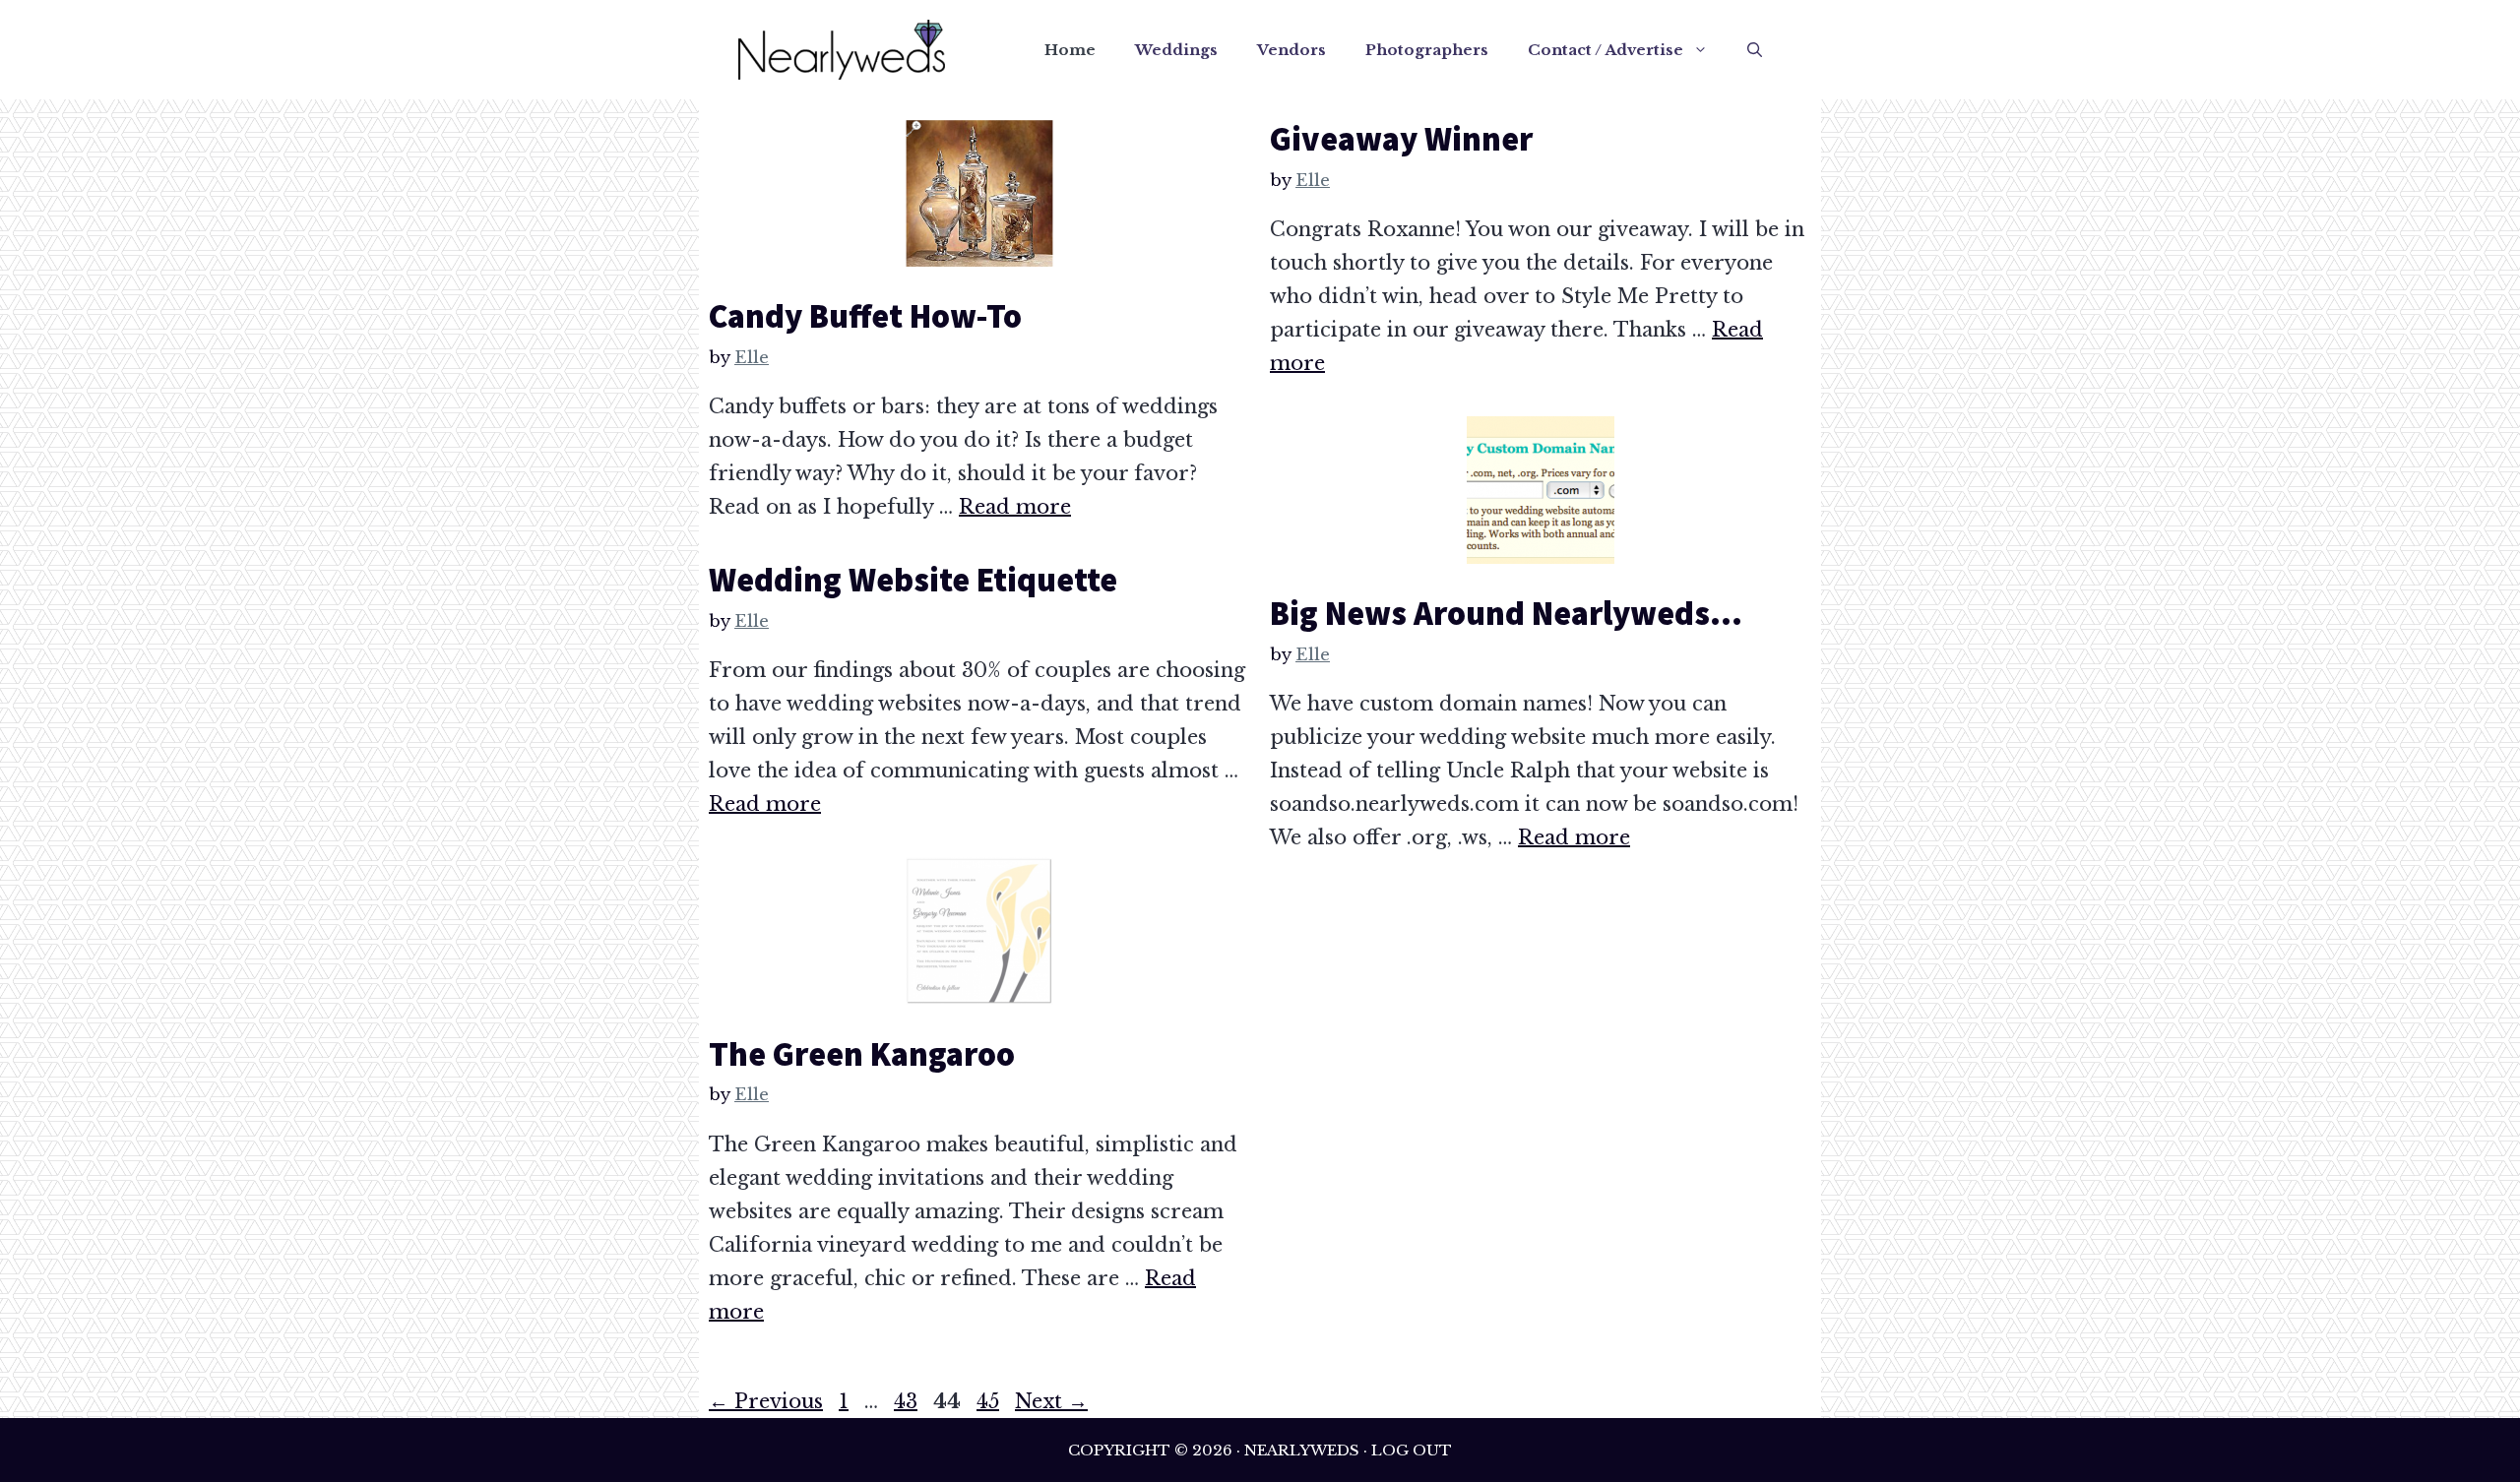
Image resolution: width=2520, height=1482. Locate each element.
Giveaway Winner (1401, 139)
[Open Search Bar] (1755, 50)
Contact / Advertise (1606, 50)
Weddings (1176, 50)
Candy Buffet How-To (865, 316)
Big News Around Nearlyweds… (1506, 613)
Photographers (1427, 50)
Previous (766, 1401)
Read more (1015, 507)
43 (908, 1401)
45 (990, 1401)
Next (1051, 1401)
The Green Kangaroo (862, 1054)
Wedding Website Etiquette (913, 580)
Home (1070, 50)
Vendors (1291, 50)
